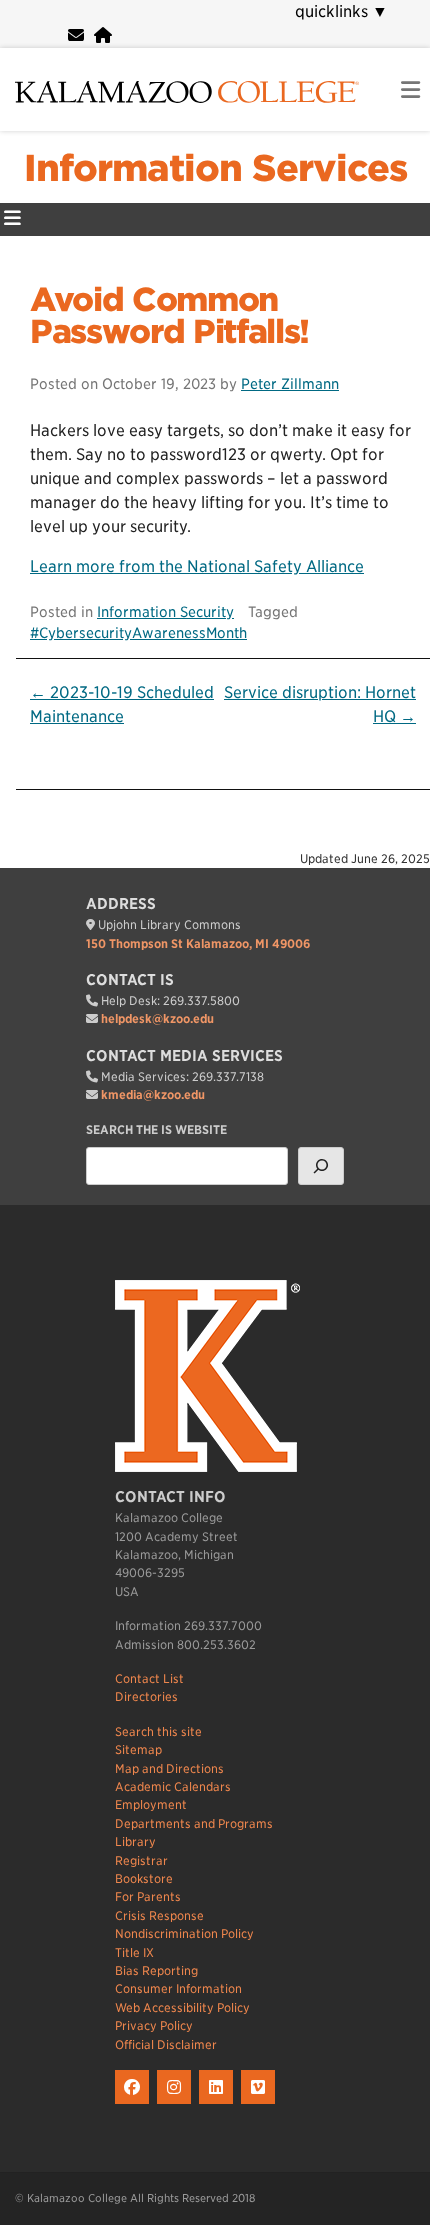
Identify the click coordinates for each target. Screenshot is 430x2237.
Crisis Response (159, 1915)
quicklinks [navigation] (341, 11)
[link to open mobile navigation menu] (410, 90)
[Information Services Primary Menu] (12, 219)
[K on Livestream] (260, 2104)
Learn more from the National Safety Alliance (197, 566)
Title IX (134, 1952)
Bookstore (144, 1878)
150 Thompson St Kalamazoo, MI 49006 (198, 943)
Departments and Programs (194, 1823)
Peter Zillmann (290, 383)
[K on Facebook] (136, 2104)
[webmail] (76, 35)
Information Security (165, 611)
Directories (146, 1696)
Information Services (215, 168)
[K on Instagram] (178, 2104)
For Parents (148, 1896)
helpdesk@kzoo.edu (157, 1018)
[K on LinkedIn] (220, 2104)
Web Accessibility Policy (182, 2007)
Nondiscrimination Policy (184, 1933)
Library (135, 1841)
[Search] (321, 1166)
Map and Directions (169, 1768)
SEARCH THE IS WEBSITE (156, 1129)
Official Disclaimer (166, 2044)
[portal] (103, 35)
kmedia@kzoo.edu (153, 1094)
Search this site (158, 1731)
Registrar (141, 1860)
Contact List (149, 1678)
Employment (151, 1804)
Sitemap (138, 1749)
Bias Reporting (156, 1970)
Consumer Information (178, 1988)
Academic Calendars (173, 1786)
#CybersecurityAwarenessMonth (138, 632)
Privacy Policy (154, 2025)
